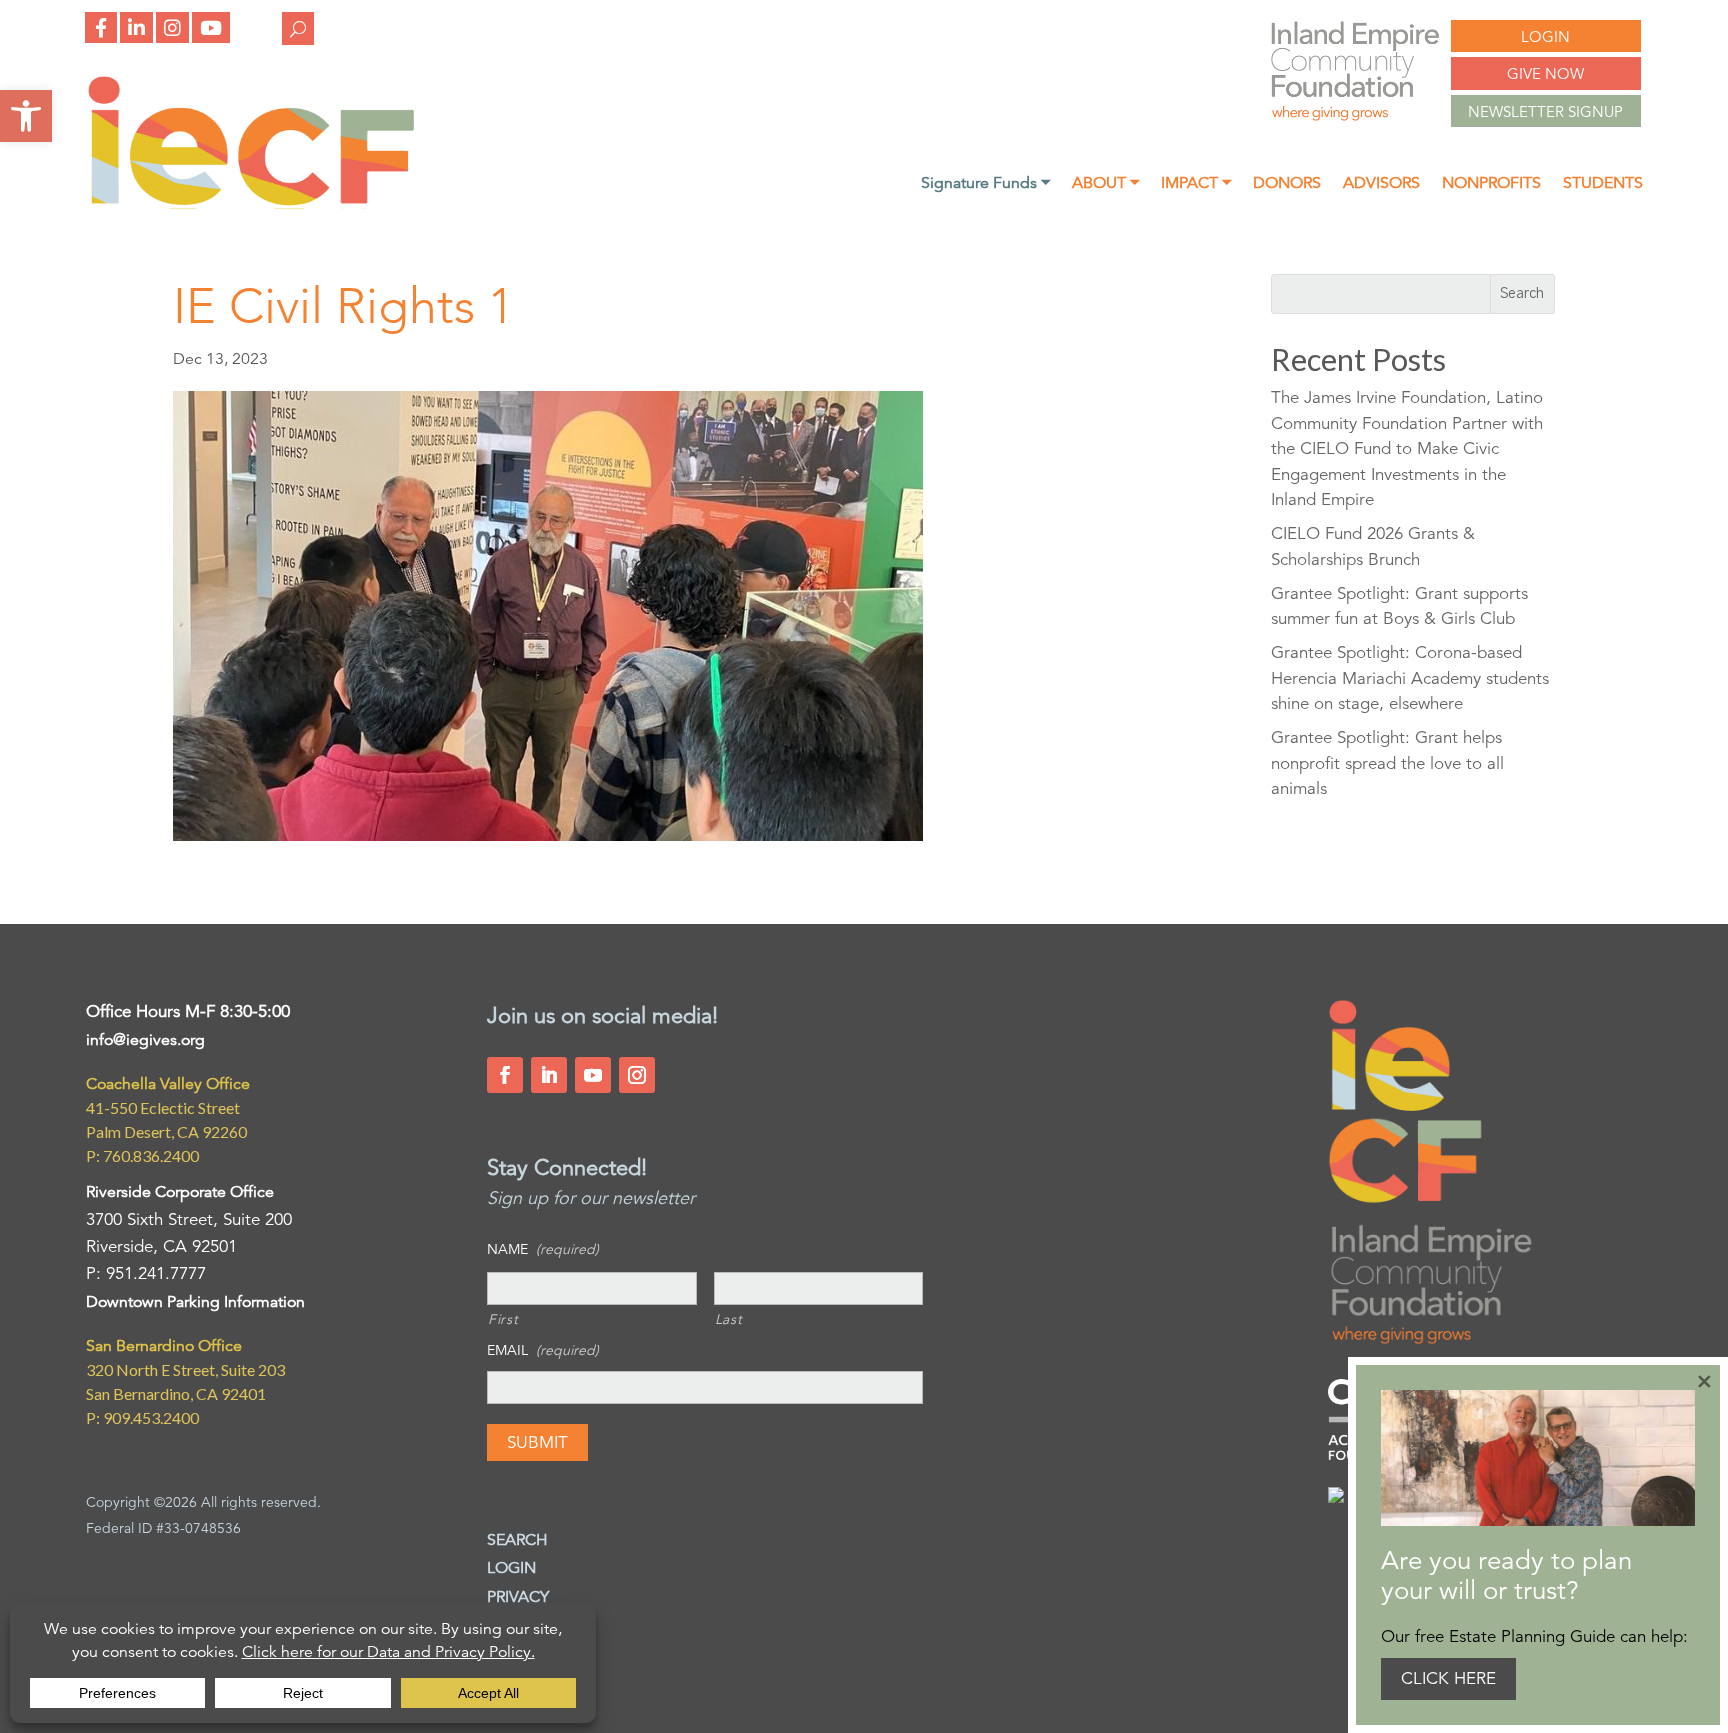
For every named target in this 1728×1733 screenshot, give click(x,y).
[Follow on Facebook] (505, 1075)
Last (729, 1319)
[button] (26, 116)
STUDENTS (1603, 184)
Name (543, 1249)
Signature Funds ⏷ (985, 184)
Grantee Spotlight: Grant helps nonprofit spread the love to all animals (1387, 763)
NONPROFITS (1491, 184)
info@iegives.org (145, 1040)
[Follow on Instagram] (637, 1075)
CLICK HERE (1448, 1678)
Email (543, 1350)
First (503, 1319)
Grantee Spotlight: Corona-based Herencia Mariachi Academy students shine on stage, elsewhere (1410, 678)
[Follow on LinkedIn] (549, 1075)
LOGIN (1545, 36)
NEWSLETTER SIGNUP (1545, 111)
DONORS (1287, 184)
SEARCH (517, 1540)
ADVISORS (1381, 184)
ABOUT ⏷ (1105, 184)
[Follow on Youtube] (593, 1075)
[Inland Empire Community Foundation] (251, 203)
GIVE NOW (1545, 73)
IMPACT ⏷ (1196, 184)
